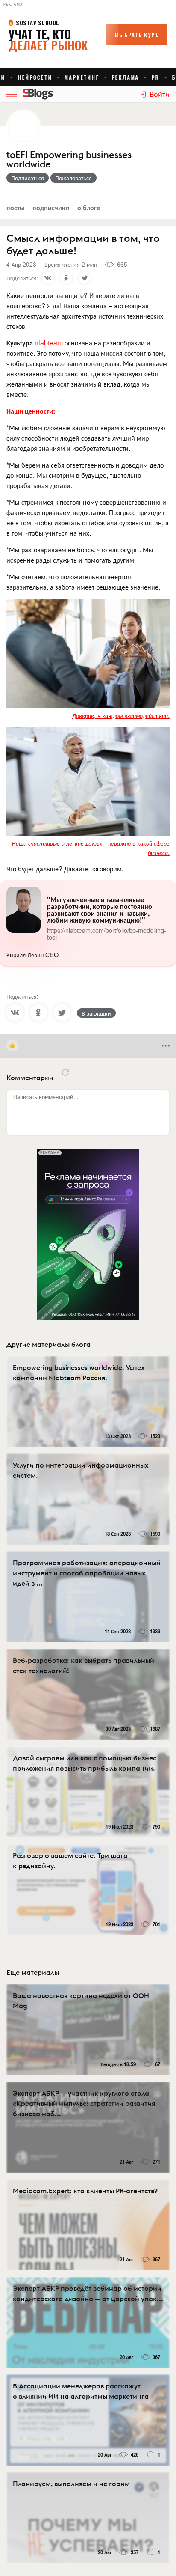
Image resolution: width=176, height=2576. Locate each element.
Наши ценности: (31, 411)
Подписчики (51, 207)
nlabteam (49, 343)
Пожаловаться (73, 178)
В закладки (96, 1013)
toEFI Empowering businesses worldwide (69, 160)
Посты (15, 207)
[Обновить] (65, 1072)
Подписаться (28, 178)
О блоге (89, 207)
